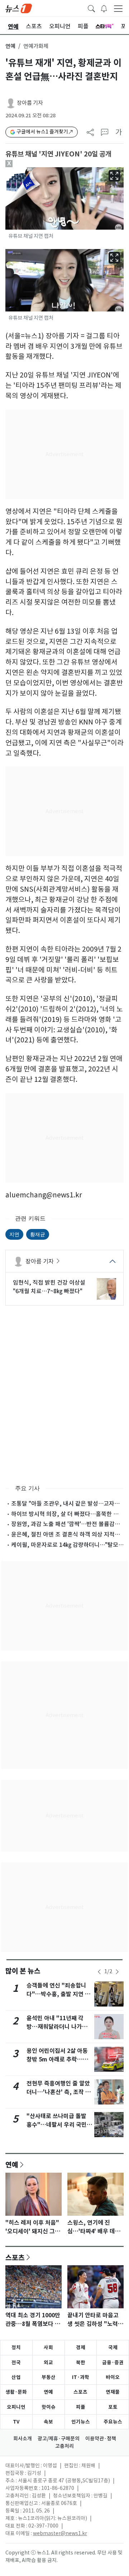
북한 (81, 2362)
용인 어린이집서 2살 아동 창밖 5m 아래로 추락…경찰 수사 (57, 2059)
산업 (16, 2377)
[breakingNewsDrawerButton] (104, 8)
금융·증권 (113, 2362)
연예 (10, 46)
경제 (81, 2347)
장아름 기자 (30, 103)
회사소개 (23, 2439)
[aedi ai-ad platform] (33, 170)
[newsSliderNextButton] (117, 1972)
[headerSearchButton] (91, 8)
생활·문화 (16, 2392)
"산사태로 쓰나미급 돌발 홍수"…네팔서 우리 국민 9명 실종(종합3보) (59, 2125)
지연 (14, 1234)
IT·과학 (81, 2377)
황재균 (38, 1234)
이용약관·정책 (101, 2439)
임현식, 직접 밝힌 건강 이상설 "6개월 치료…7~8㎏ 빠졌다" (49, 1287)
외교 (48, 2362)
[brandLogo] (19, 8)
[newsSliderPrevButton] (99, 1972)
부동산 (49, 2377)
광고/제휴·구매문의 (59, 2439)
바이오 (113, 2377)
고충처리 (64, 2446)
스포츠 (15, 2257)
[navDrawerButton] (118, 8)
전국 (16, 2362)
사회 (48, 2347)
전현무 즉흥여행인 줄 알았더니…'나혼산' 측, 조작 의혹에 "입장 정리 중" (59, 2092)
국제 (113, 2347)
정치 (16, 2347)
